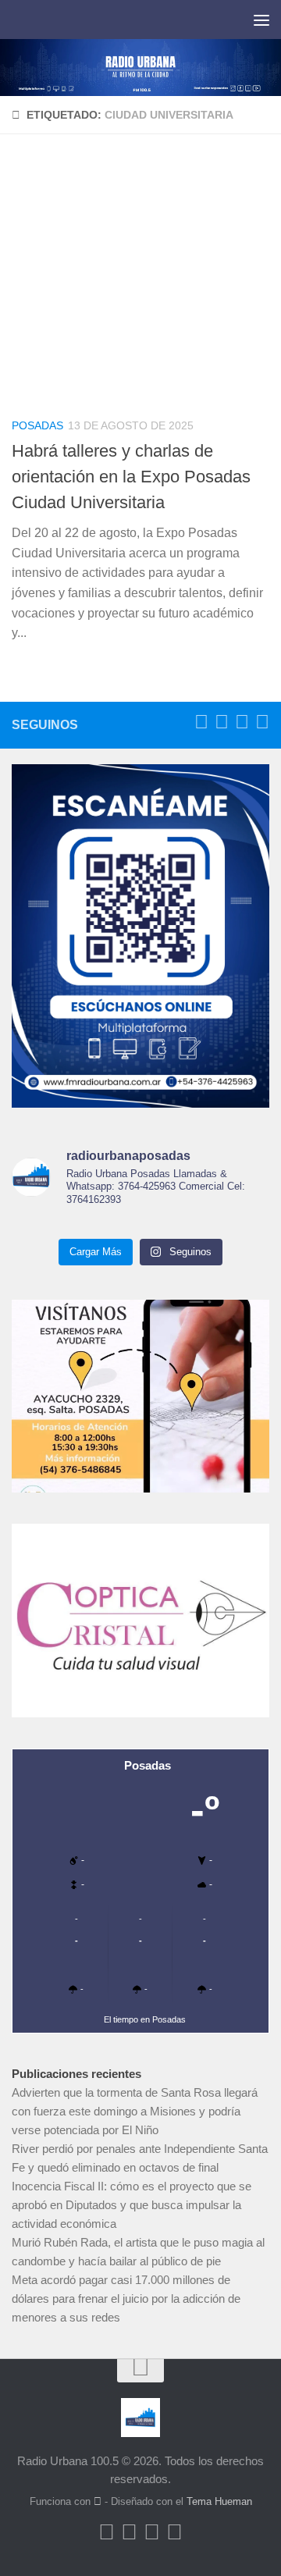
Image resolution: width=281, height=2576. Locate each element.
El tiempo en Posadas (145, 2019)
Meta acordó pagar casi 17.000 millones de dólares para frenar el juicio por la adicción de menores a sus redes (126, 2298)
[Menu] (261, 20)
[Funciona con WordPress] (98, 2501)
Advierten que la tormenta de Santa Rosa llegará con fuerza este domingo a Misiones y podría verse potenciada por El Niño (135, 2111)
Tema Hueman (219, 2501)
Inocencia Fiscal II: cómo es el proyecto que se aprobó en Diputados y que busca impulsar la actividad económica (132, 2205)
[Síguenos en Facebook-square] (201, 722)
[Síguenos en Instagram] (262, 722)
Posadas (37, 425)
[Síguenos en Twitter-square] (222, 722)
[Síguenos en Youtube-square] (242, 722)
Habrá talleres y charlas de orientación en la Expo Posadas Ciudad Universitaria (131, 477)
